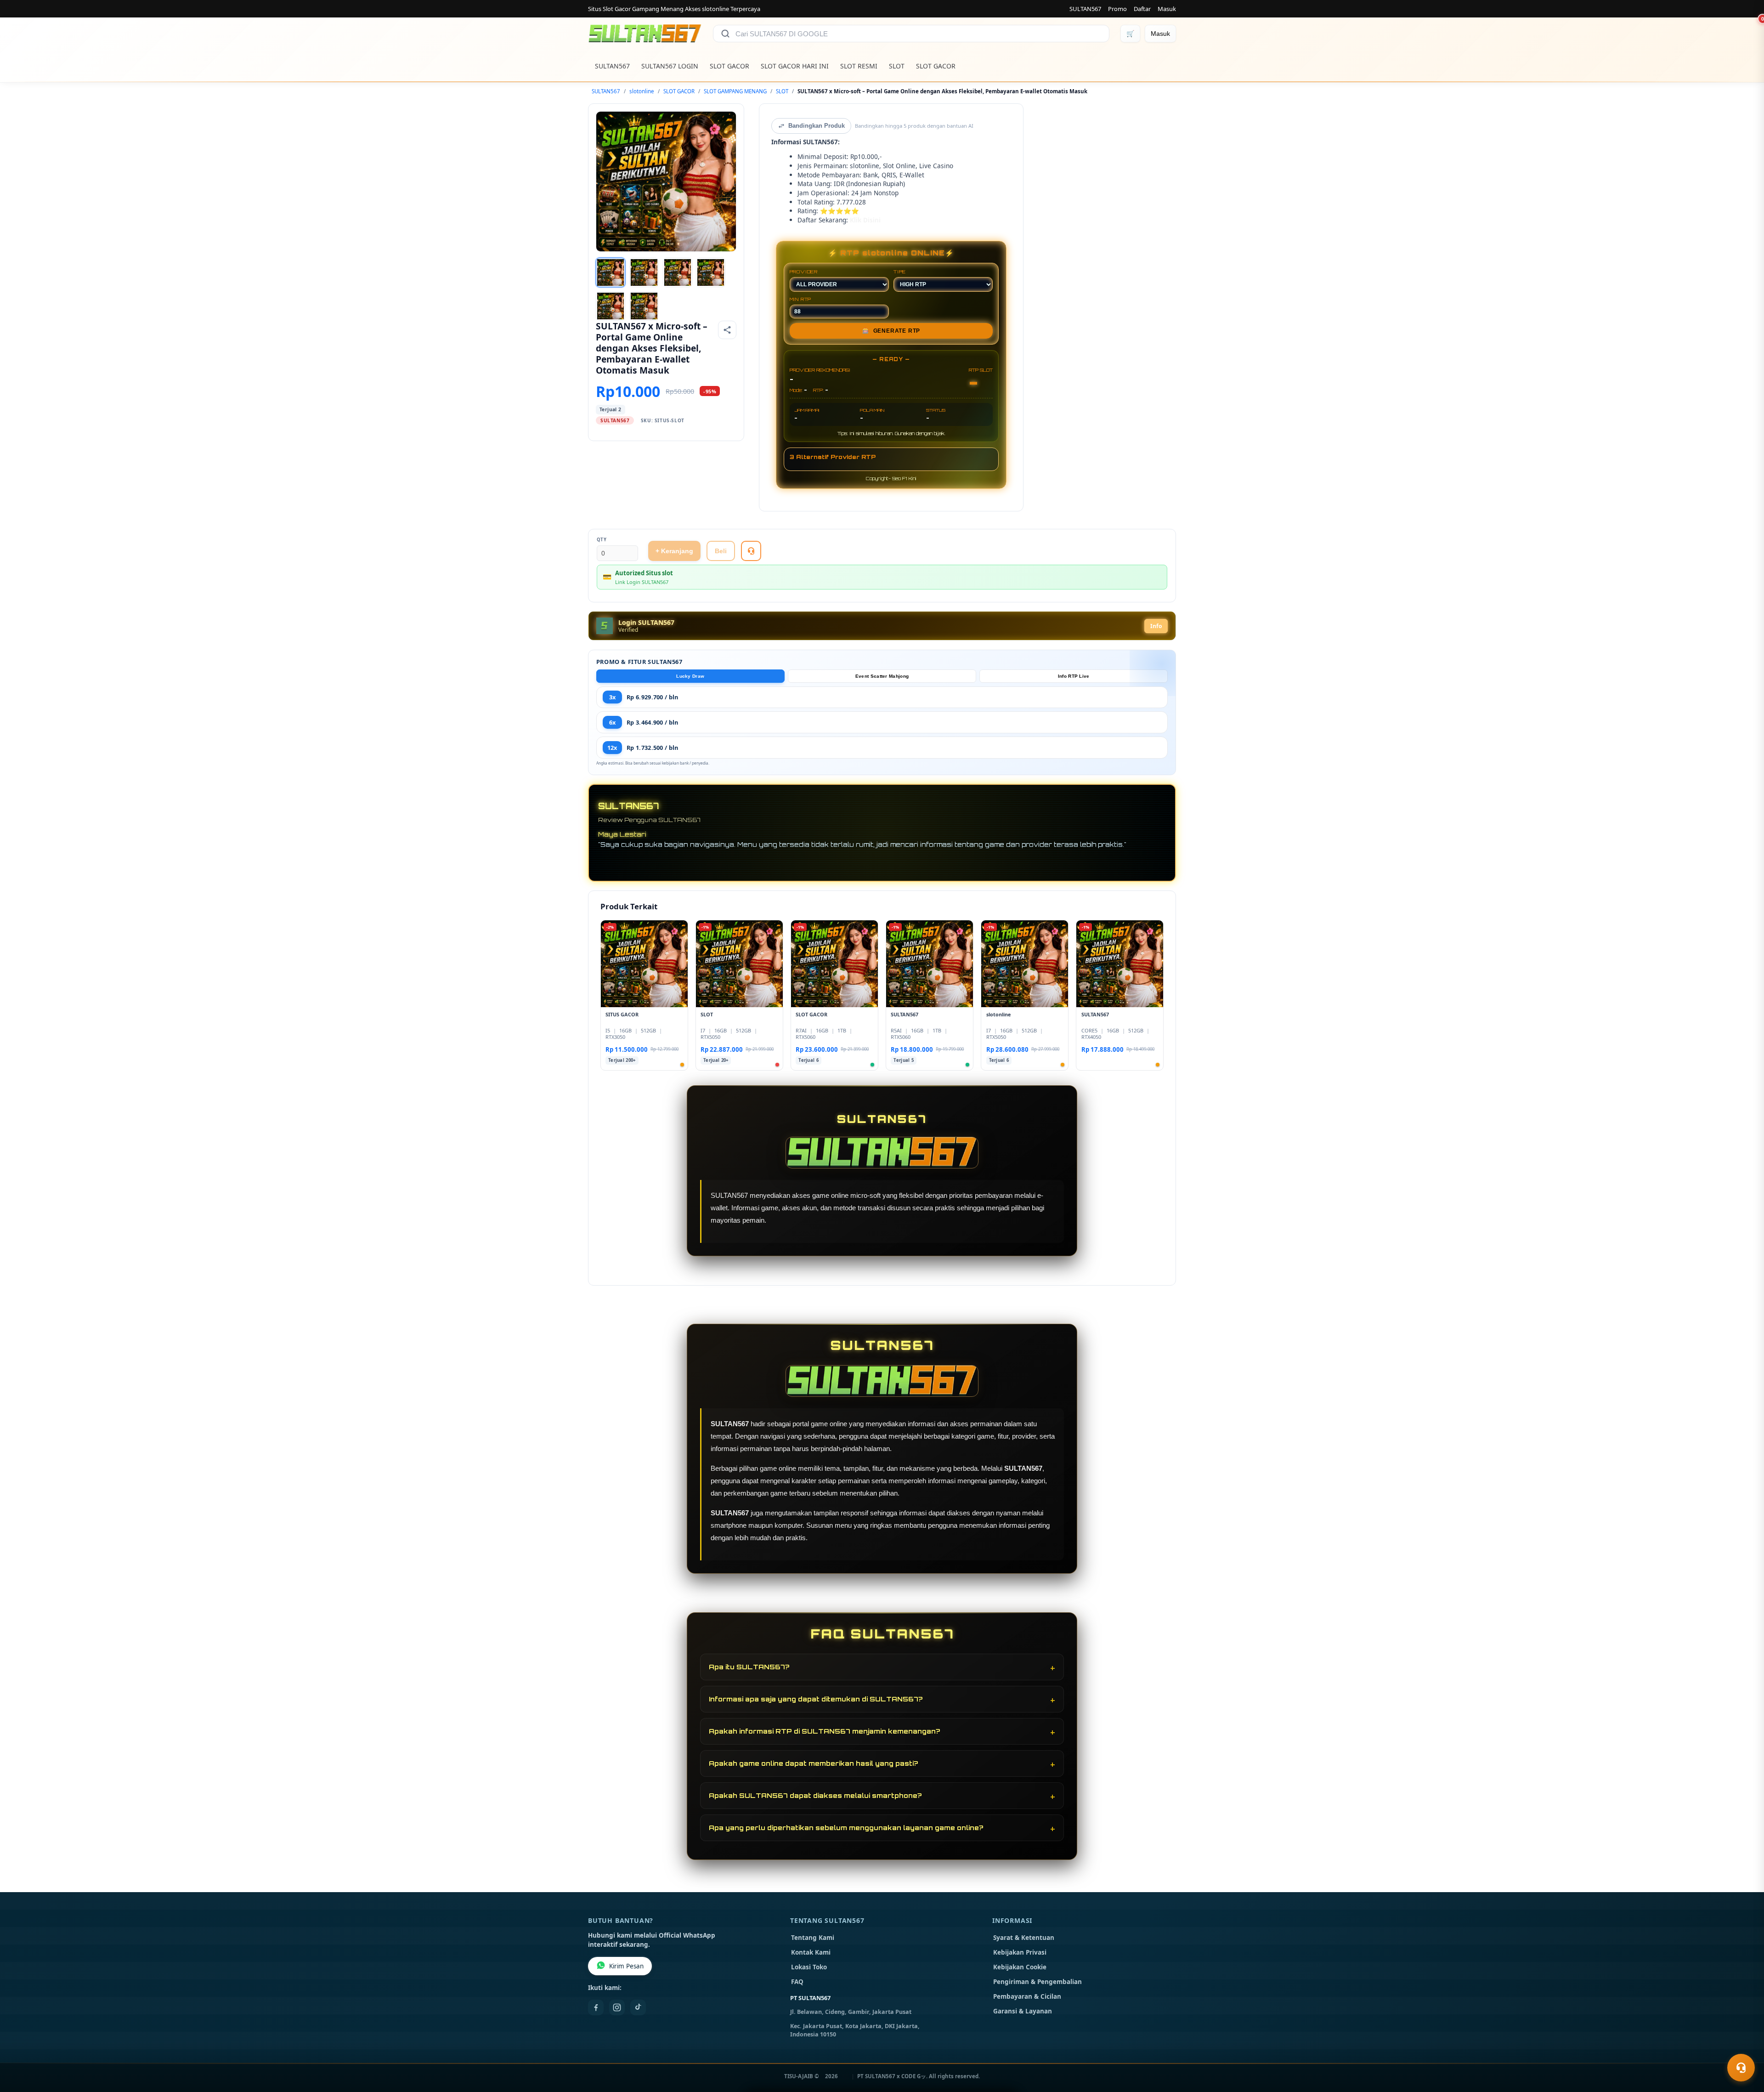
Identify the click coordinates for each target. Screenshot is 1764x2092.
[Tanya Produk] (751, 551)
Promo (1117, 9)
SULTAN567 (1085, 9)
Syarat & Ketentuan (1024, 1938)
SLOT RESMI (859, 66)
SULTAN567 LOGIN (670, 66)
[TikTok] (638, 2007)
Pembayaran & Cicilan (1027, 1996)
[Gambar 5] (611, 306)
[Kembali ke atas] (1744, 2045)
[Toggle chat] (1741, 2068)
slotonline (642, 91)
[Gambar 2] (644, 272)
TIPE (900, 272)
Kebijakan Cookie (1020, 1967)
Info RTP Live (1074, 676)
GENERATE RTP (891, 331)
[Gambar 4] (711, 272)
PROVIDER (804, 272)
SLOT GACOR (729, 66)
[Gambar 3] (678, 272)
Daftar (1142, 9)
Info (1156, 626)
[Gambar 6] (644, 306)
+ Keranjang (674, 551)
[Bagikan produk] (727, 330)
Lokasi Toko (809, 1967)
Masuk (1167, 9)
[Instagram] (617, 2007)
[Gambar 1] (611, 272)
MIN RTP (801, 299)
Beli (721, 551)
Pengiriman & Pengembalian (1037, 1982)
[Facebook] (596, 2007)
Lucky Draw (690, 676)
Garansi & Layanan (1023, 2011)
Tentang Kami (813, 1938)
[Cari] (725, 34)
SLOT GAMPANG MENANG (735, 91)
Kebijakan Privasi (1020, 1952)
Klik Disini (865, 220)
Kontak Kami (811, 1952)
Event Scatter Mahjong (882, 676)
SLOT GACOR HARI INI (795, 66)
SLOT (897, 66)
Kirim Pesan (626, 1966)
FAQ (797, 1982)
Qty (602, 540)
